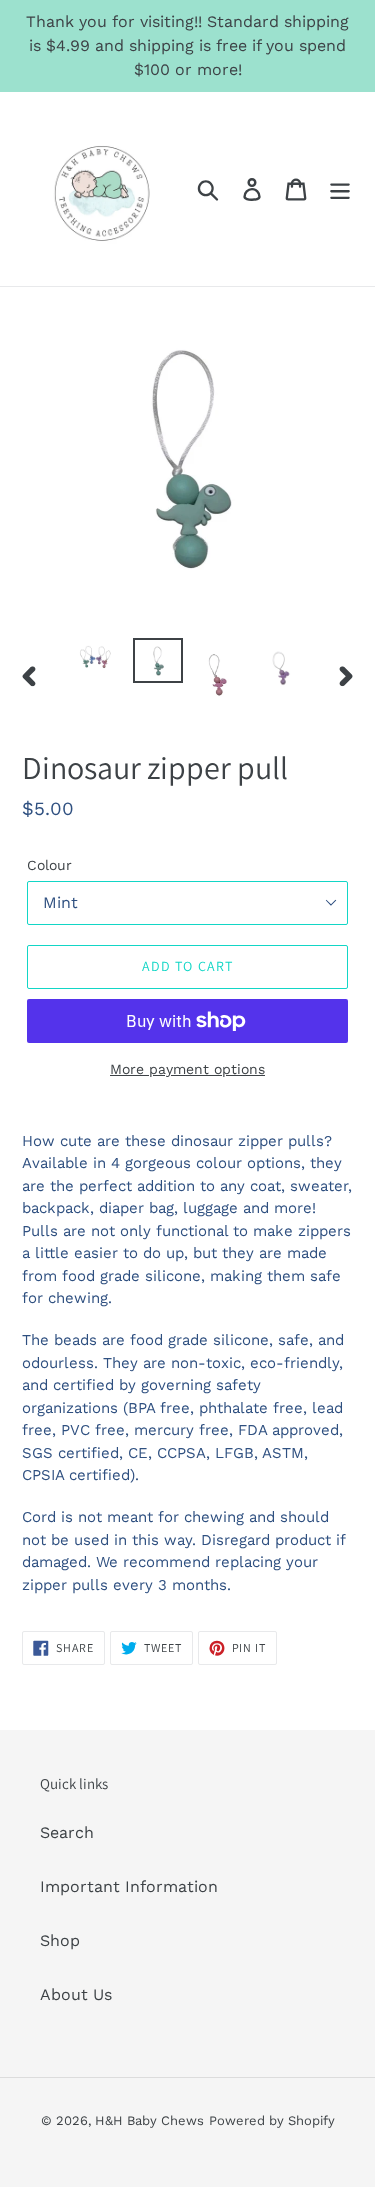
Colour (49, 865)
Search (67, 1832)
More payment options (187, 1069)
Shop (60, 1940)
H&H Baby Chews (149, 2120)
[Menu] (340, 189)
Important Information (129, 1886)
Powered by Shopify (272, 2120)
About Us (76, 1994)
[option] (96, 660)
